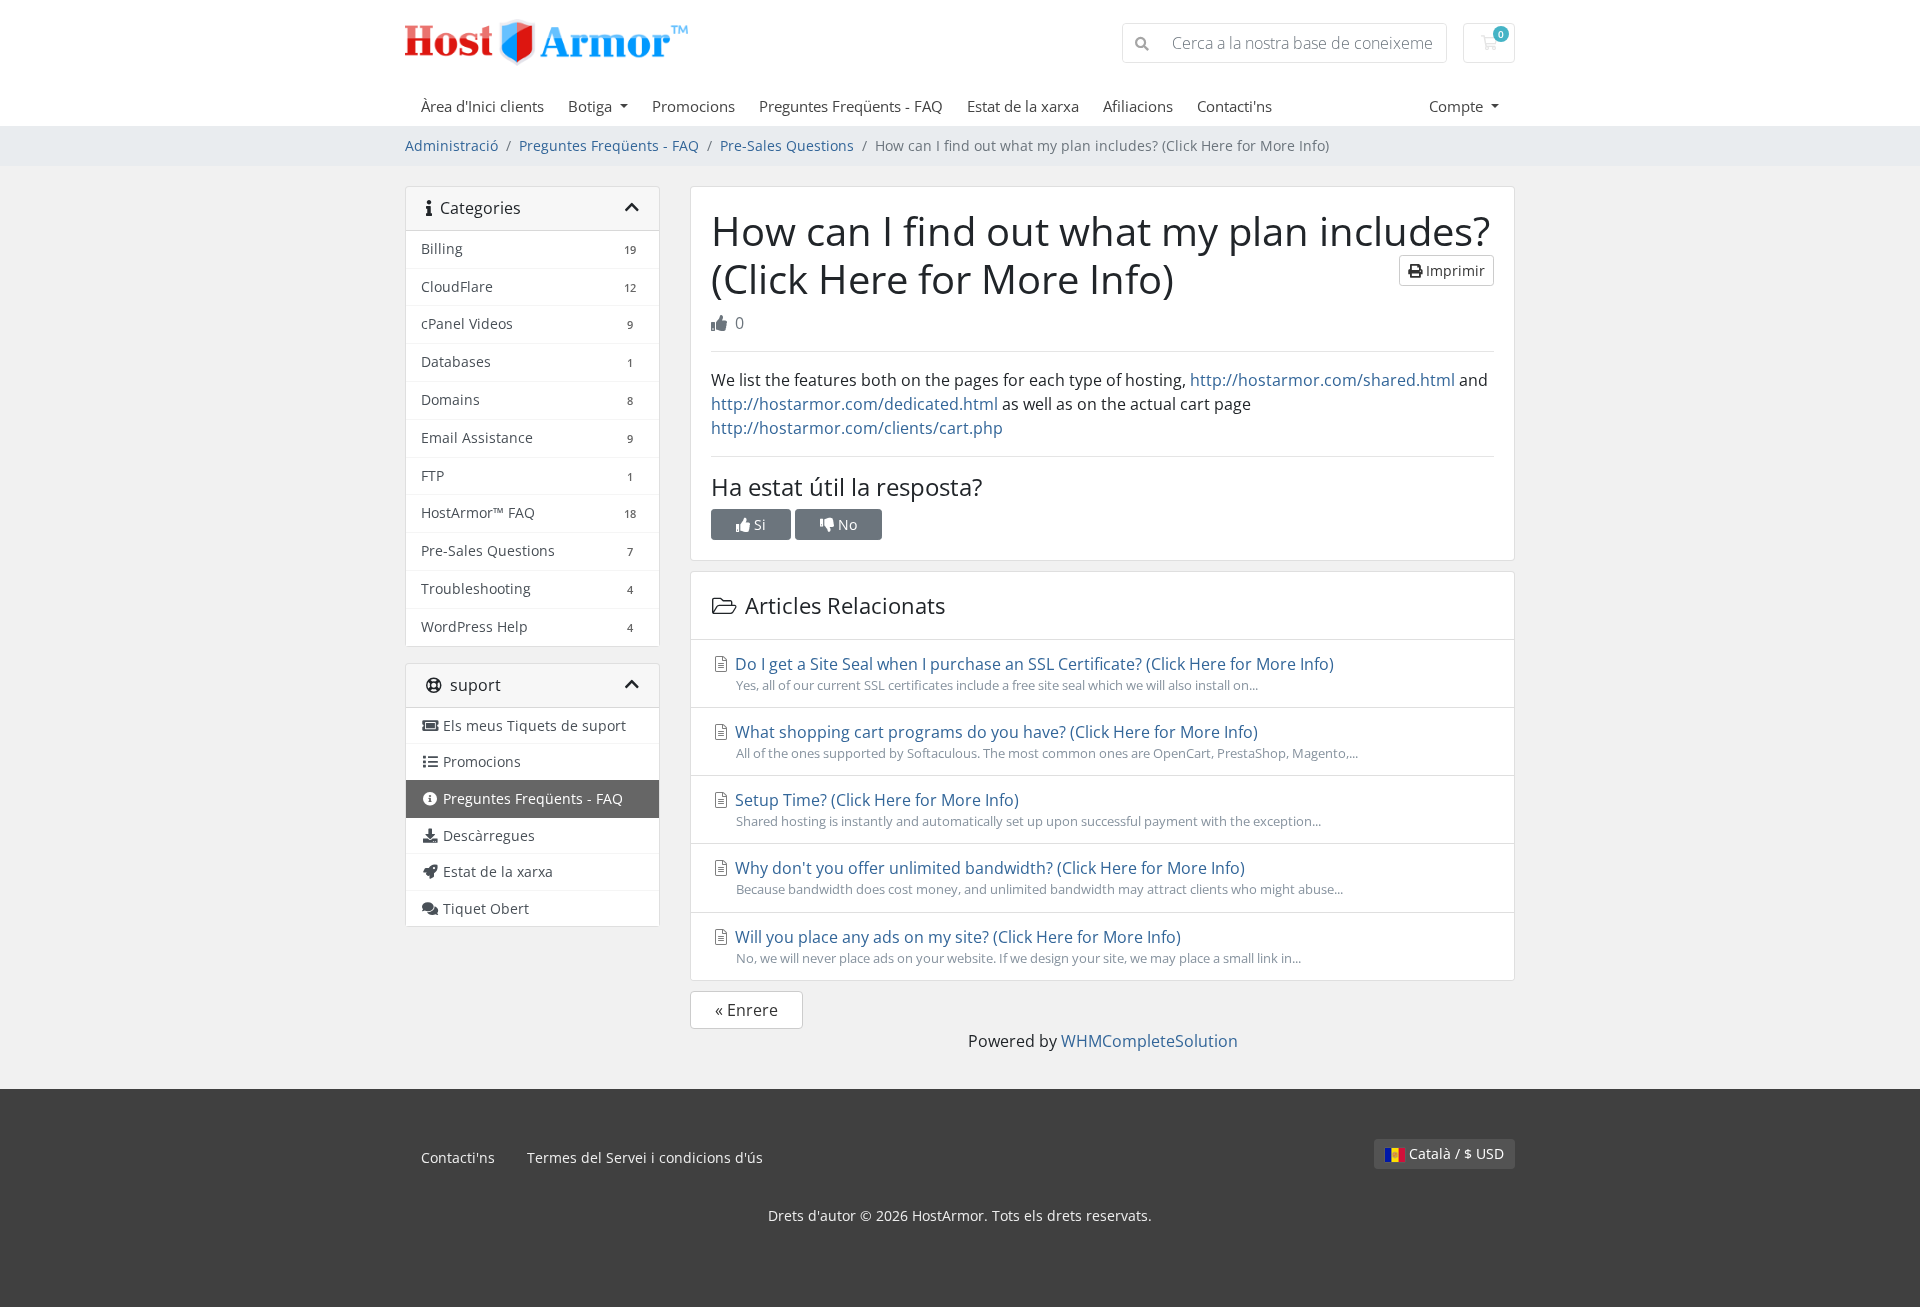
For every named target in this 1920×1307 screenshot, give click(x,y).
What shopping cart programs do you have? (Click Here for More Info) (1044, 741)
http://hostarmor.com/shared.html (1322, 380)
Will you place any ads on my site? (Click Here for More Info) (1016, 946)
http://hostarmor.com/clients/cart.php (857, 428)
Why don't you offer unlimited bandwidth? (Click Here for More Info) (1037, 877)
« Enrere (746, 1010)
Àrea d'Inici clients (482, 106)
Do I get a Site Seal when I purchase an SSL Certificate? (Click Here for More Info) (1032, 673)
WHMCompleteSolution (1149, 1041)
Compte (1458, 106)
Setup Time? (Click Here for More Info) (1026, 809)
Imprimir (1453, 270)
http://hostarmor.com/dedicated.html (854, 404)
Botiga (592, 106)
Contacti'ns (1234, 106)
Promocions (693, 106)
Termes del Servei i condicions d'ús (645, 1157)
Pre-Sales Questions (787, 145)
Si (758, 524)
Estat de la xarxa (1023, 106)
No (845, 524)
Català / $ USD (1454, 1153)
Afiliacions (1138, 106)
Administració (451, 145)
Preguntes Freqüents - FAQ (851, 106)
